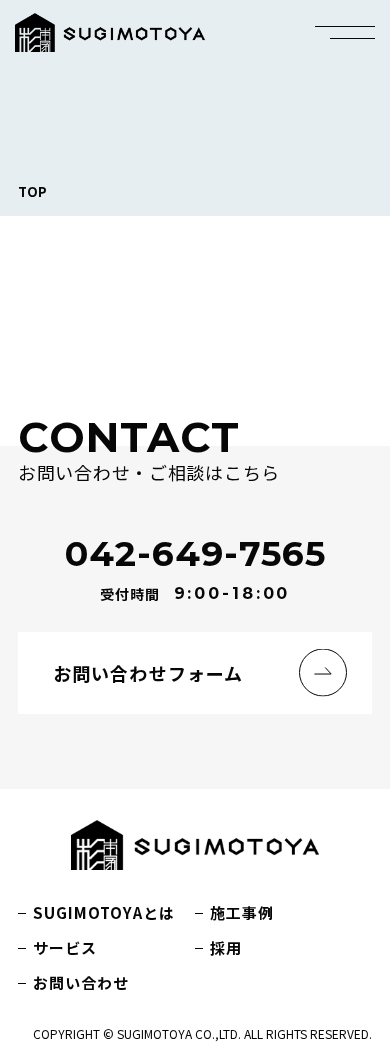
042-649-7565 (195, 553)
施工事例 (242, 912)
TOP (32, 191)
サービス (65, 947)
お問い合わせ (81, 982)
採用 (226, 947)
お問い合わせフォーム (148, 673)
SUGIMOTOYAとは (104, 912)
